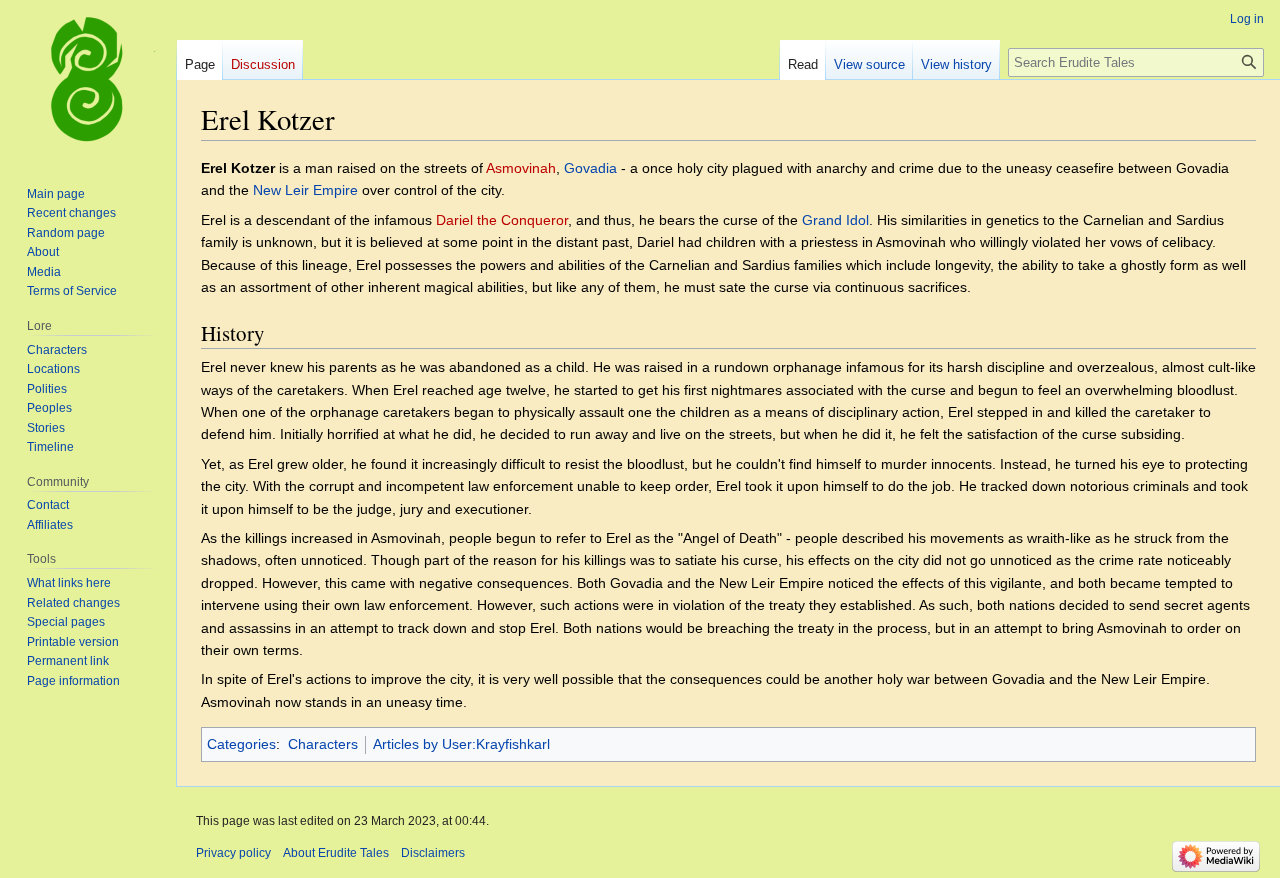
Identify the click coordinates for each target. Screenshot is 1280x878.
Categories (241, 744)
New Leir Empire (305, 190)
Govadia (590, 168)
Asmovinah (521, 168)
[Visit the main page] (88, 80)
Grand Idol (835, 220)
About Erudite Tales (336, 853)
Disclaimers (433, 853)
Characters (323, 744)
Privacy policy (233, 853)
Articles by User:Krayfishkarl (461, 744)
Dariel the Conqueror (502, 220)
